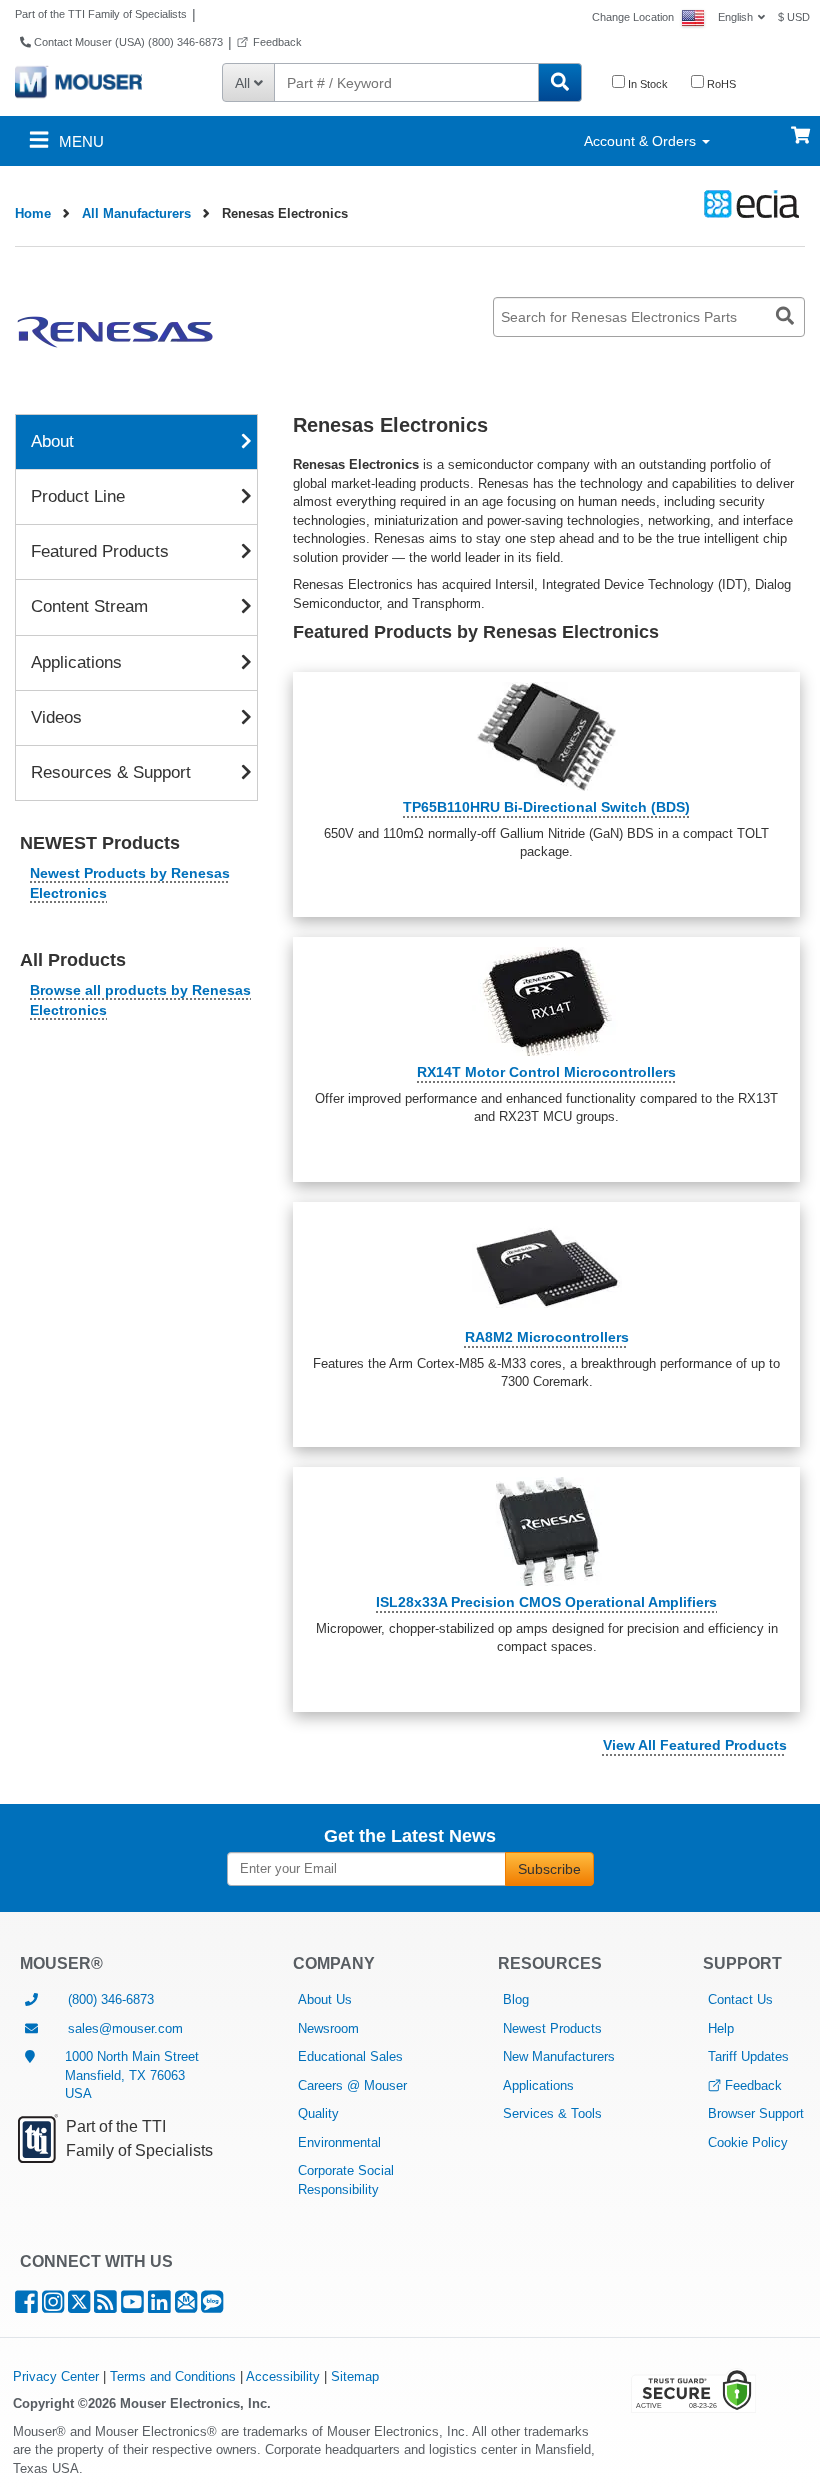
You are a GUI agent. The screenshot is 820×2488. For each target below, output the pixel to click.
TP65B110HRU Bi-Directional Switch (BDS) (546, 807)
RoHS (720, 84)
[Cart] (800, 126)
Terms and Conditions (173, 2376)
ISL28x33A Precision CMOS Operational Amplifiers (546, 1602)
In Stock (646, 84)
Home (33, 213)
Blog (516, 1999)
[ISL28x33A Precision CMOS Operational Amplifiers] (546, 1531)
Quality (318, 2113)
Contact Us (740, 1999)
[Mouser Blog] (212, 2306)
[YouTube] (132, 2306)
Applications (538, 2085)
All (244, 83)
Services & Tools (552, 2113)
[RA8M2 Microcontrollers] (546, 1266)
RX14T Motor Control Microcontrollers (546, 1072)
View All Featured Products (695, 1745)
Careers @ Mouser (352, 2085)
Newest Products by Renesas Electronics (130, 883)
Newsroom (328, 2028)
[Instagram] (53, 2306)
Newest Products (552, 2028)
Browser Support (756, 2113)
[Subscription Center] (186, 2306)
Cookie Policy (748, 2142)
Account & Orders (642, 141)
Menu (79, 141)
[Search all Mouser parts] (560, 82)
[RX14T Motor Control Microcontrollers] (546, 1001)
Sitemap (355, 2376)
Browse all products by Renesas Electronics (140, 1000)
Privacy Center (56, 2376)
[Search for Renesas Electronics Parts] (785, 317)
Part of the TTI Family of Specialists (101, 14)
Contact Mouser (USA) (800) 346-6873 (127, 42)
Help (721, 2028)
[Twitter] (79, 2306)
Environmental (339, 2142)
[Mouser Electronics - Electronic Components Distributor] (78, 81)
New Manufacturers (559, 2056)
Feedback (277, 42)
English (735, 17)
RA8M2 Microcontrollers (547, 1337)
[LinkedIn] (159, 2306)
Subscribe (549, 1869)
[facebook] (26, 2306)
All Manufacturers (136, 213)
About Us (325, 1999)
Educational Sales (350, 2056)
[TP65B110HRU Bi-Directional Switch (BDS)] (546, 736)
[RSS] (105, 2306)
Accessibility (283, 2376)
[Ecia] (748, 204)
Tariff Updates (748, 2056)
